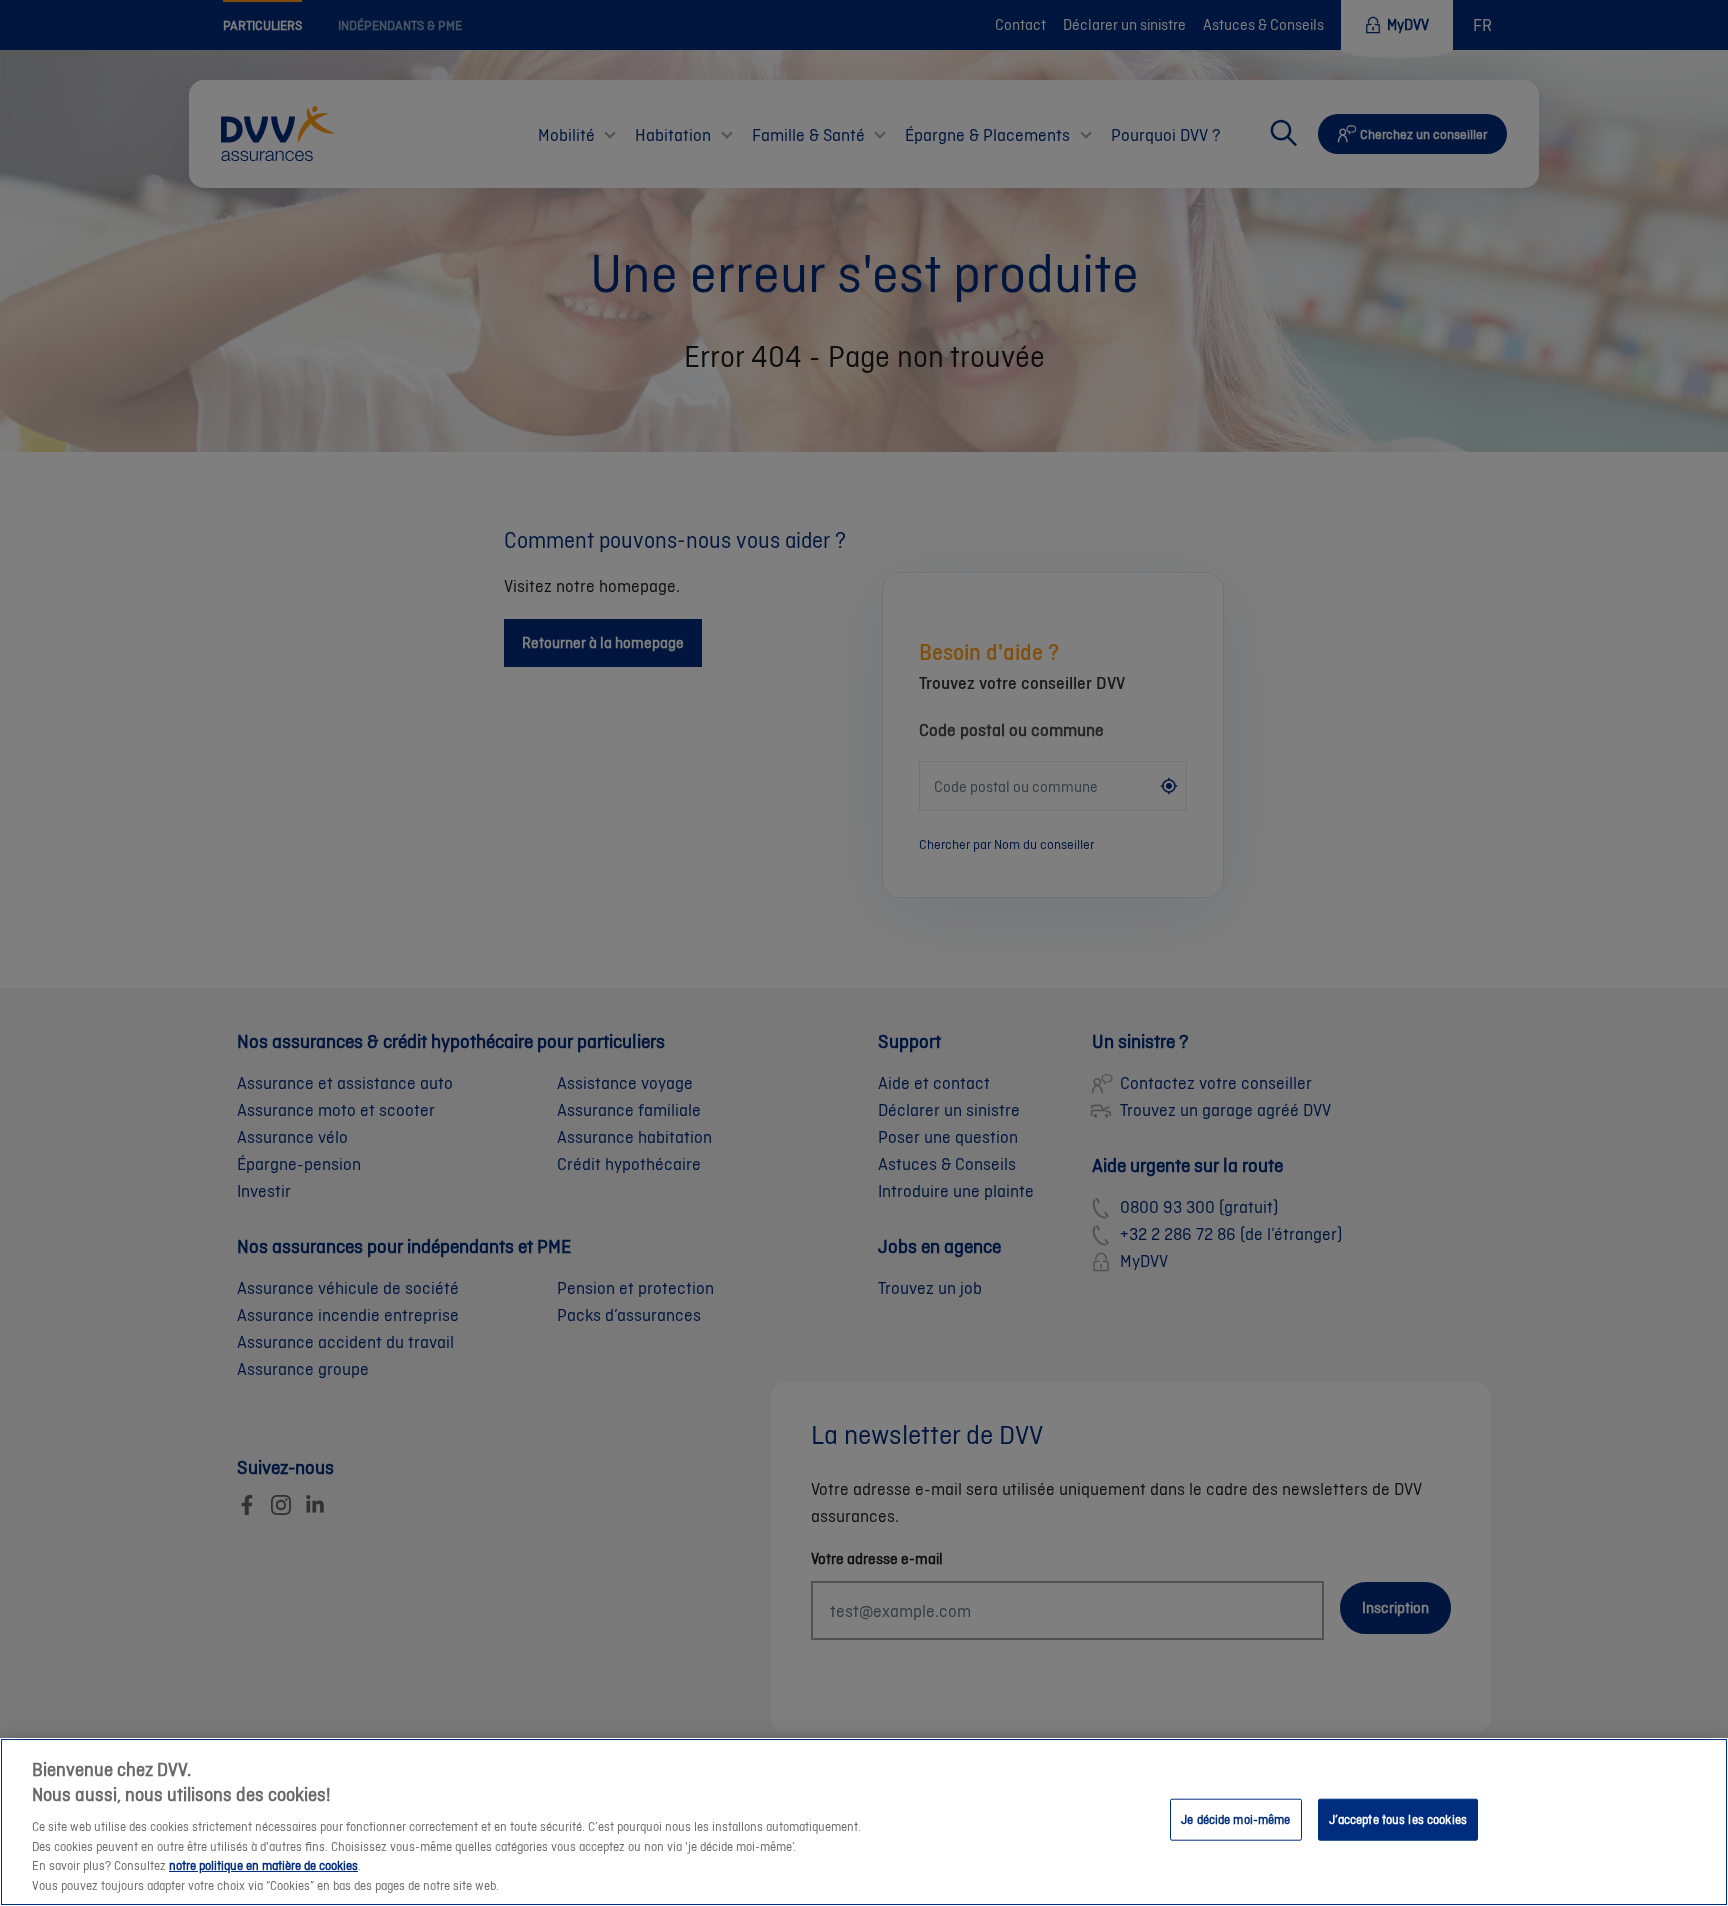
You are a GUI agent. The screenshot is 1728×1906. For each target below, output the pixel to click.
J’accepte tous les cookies (1398, 1819)
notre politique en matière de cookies (263, 1866)
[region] (864, 1822)
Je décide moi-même (1235, 1819)
